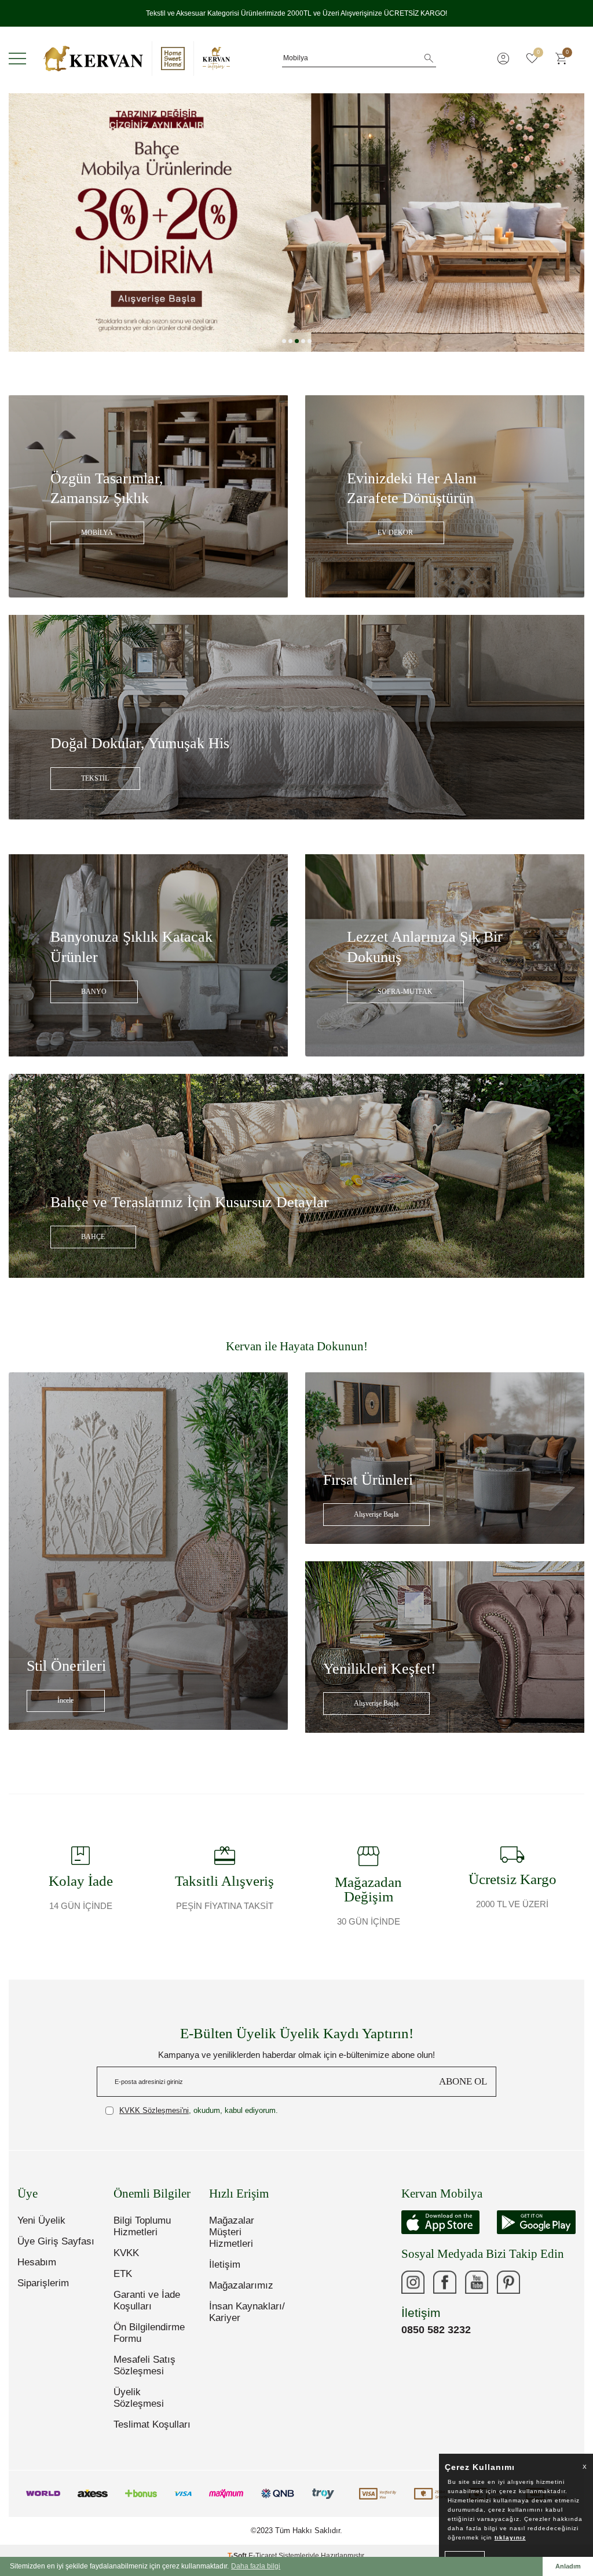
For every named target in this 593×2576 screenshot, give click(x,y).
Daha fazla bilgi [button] (256, 2566)
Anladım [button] (568, 2566)
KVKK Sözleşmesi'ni (154, 2120)
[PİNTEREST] (508, 2291)
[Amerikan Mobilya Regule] (296, 232)
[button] (284, 350)
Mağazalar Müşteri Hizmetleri (232, 2241)
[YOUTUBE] (477, 2291)
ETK (123, 2283)
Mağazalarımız (241, 2295)
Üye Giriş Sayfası (56, 2251)
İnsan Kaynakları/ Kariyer (247, 2321)
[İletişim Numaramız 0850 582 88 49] (540, 2291)
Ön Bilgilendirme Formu (149, 2342)
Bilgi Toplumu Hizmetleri (142, 2236)
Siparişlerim (43, 2292)
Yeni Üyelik (41, 2230)
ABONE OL (463, 2091)
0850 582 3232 (436, 2339)
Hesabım (37, 2271)
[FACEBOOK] (445, 2291)
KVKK (126, 2262)
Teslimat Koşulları (152, 2434)
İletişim (225, 2274)
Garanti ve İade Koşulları (147, 2310)
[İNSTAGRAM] (413, 2291)
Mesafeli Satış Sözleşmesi (144, 2375)
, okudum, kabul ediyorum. (199, 2120)
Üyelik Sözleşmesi (139, 2407)
